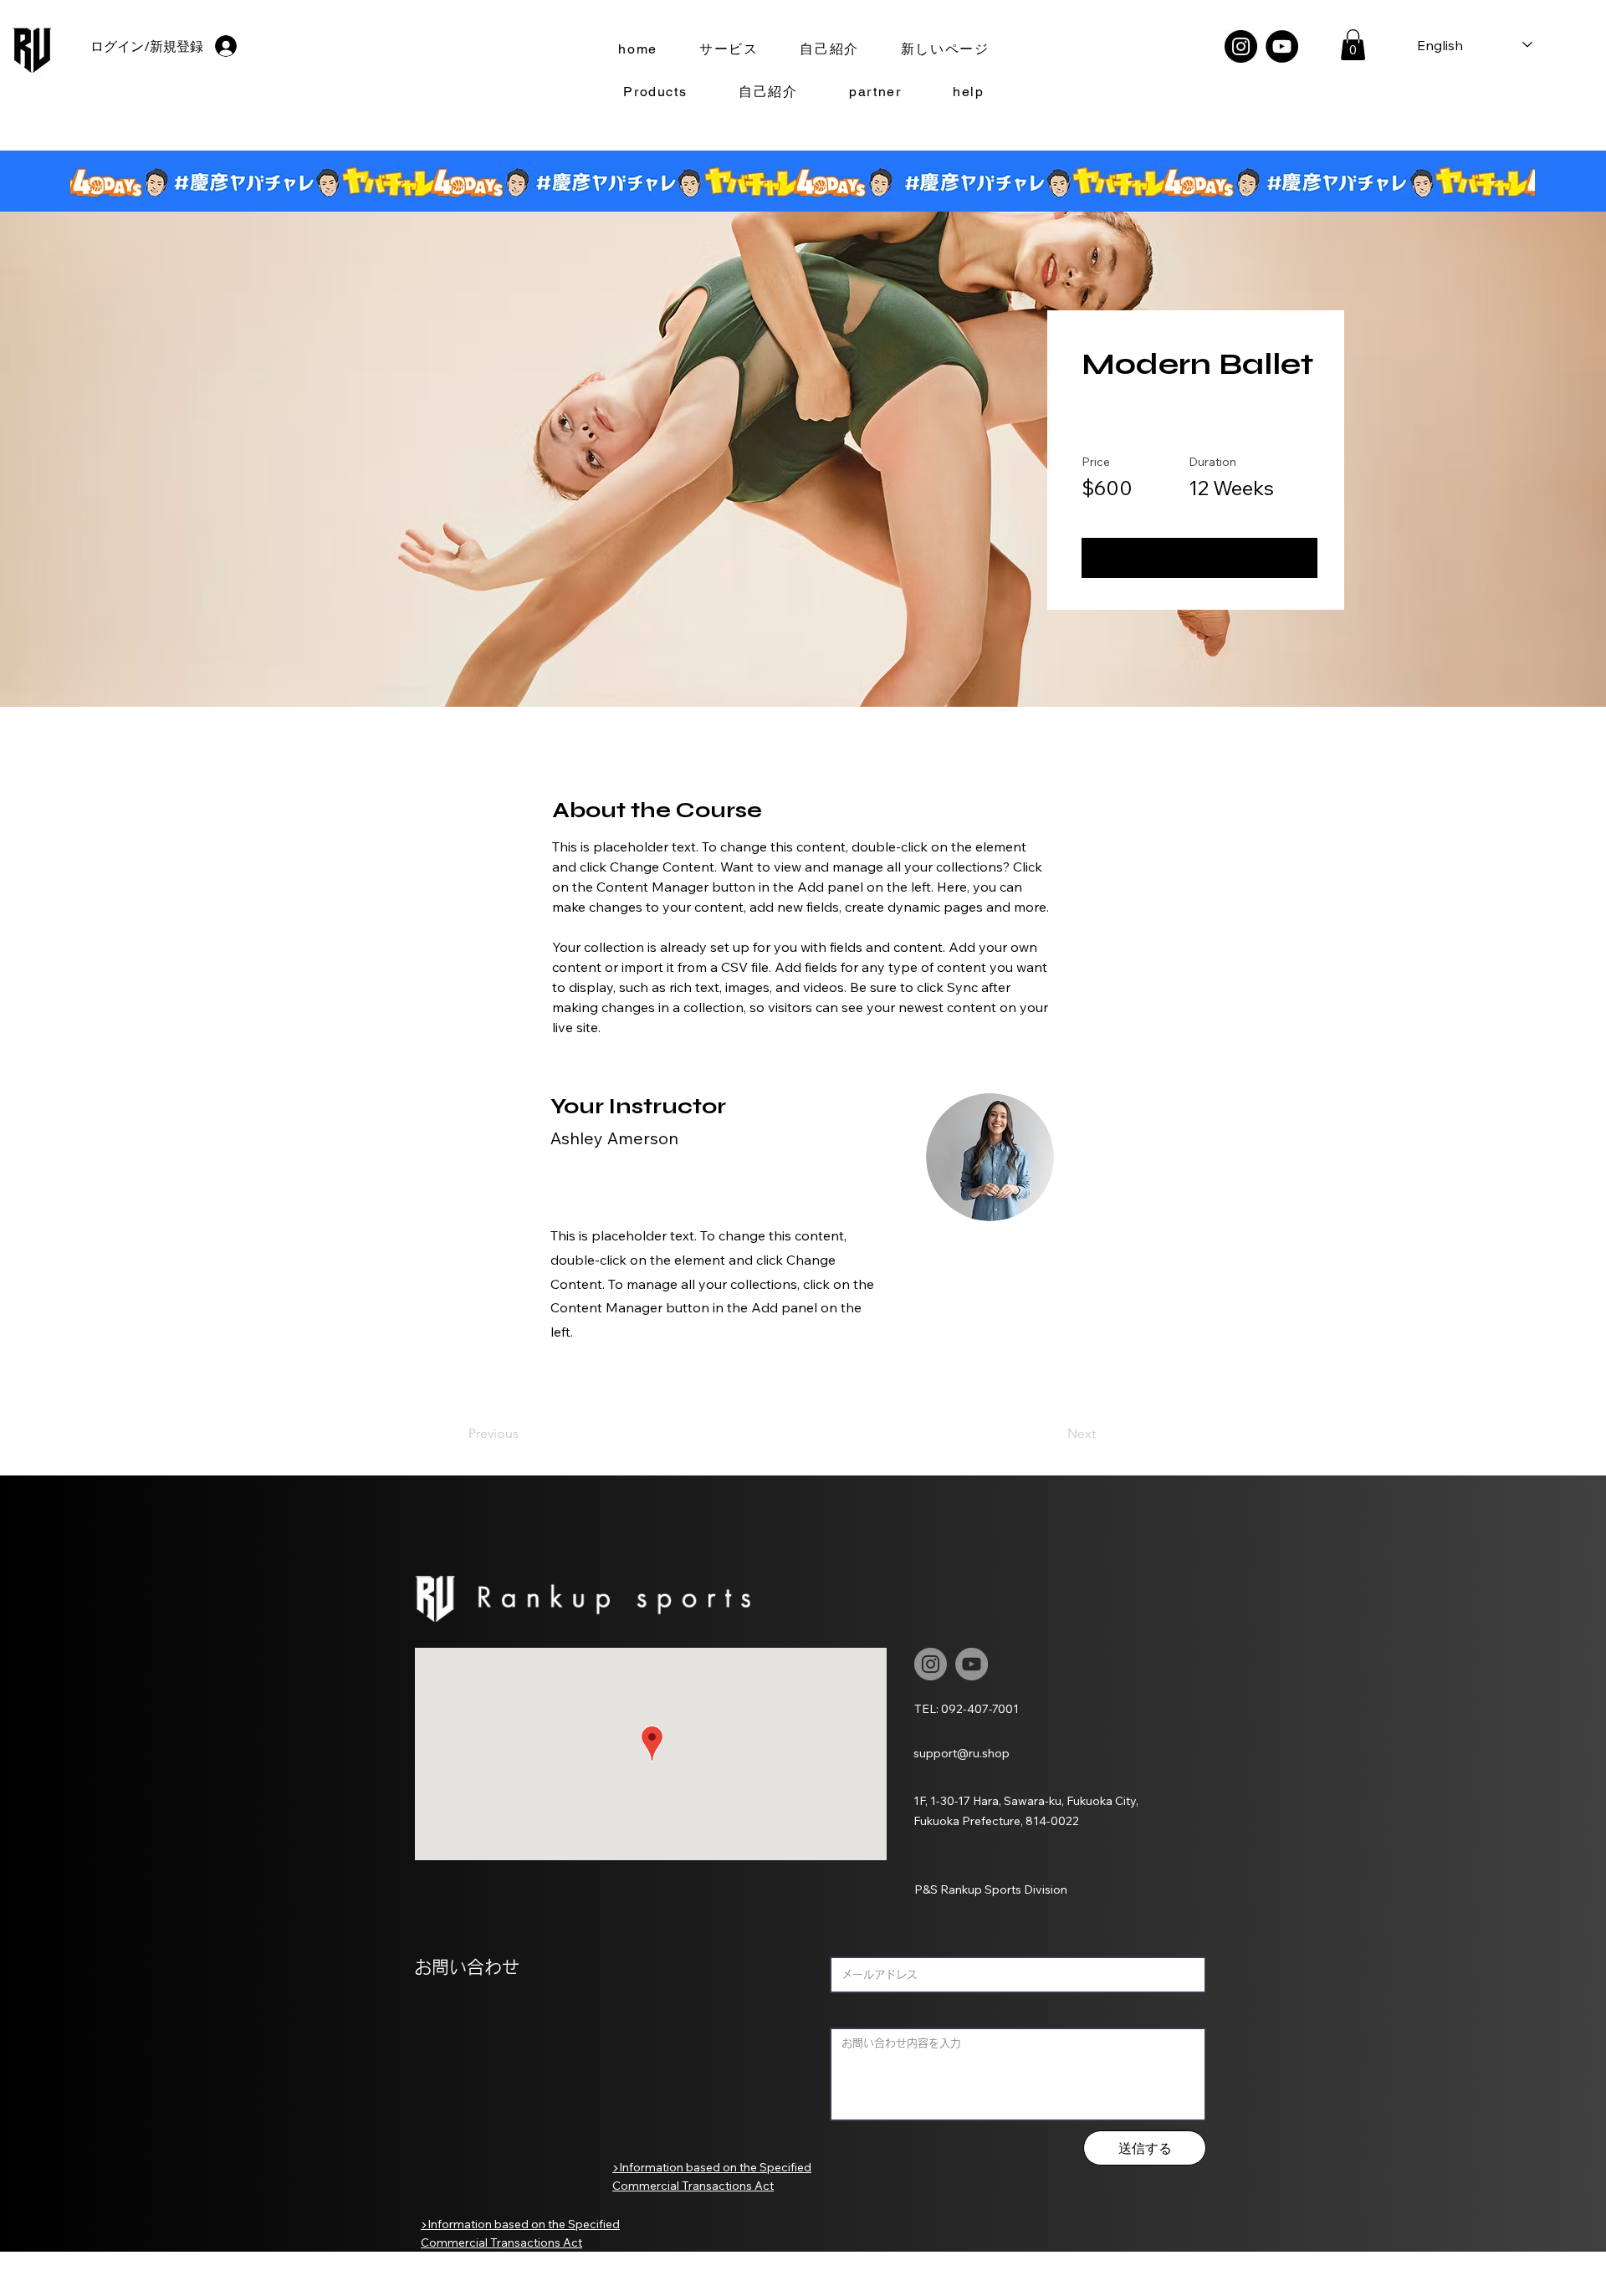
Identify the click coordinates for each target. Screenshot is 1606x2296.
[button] (1353, 45)
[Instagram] (1241, 46)
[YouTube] (1282, 46)
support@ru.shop (962, 1753)
